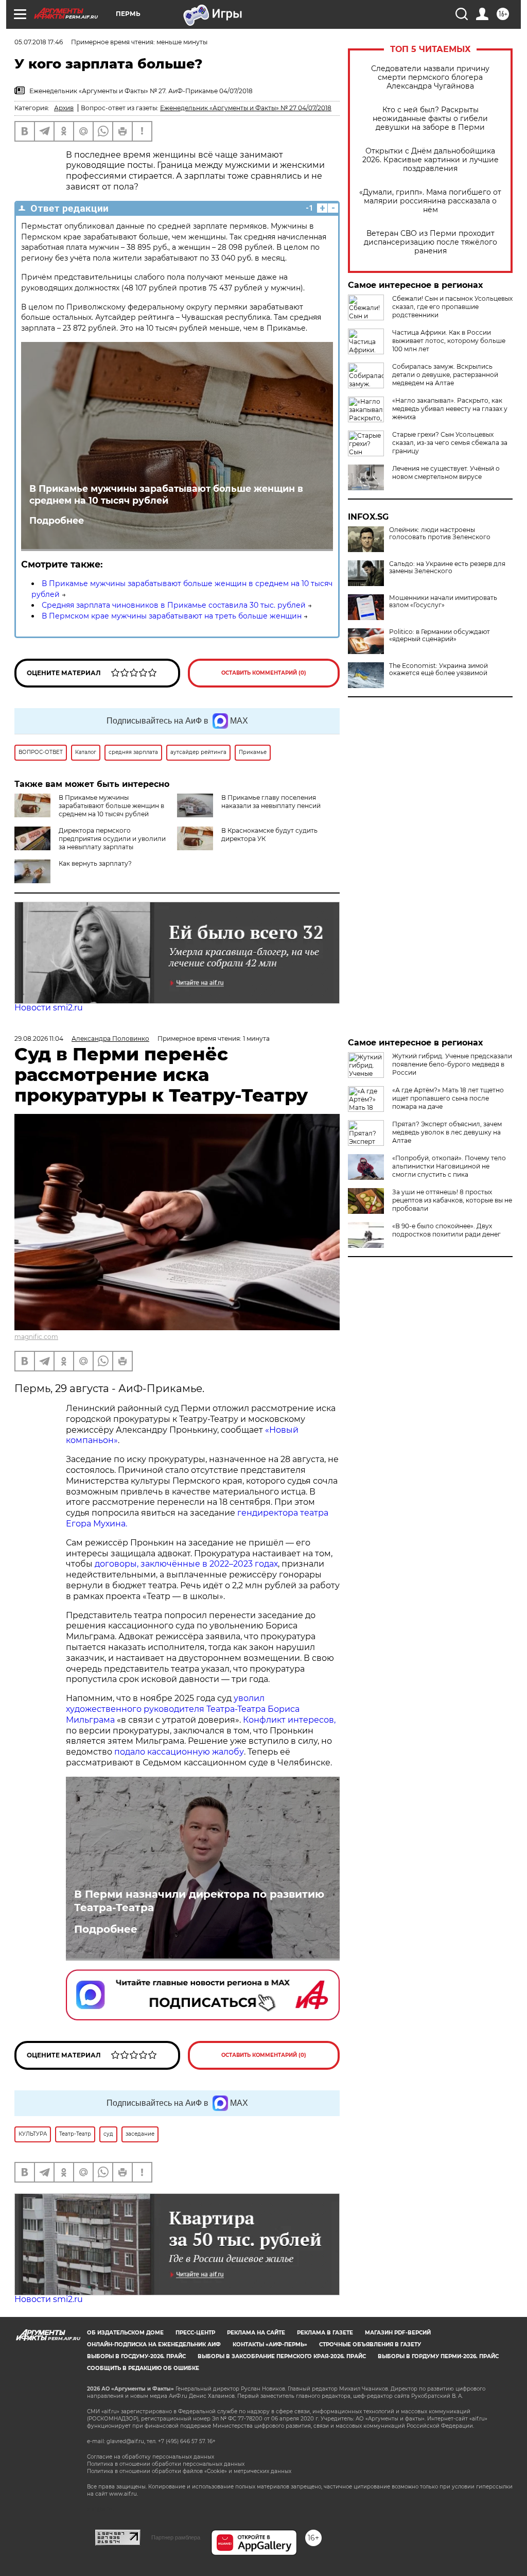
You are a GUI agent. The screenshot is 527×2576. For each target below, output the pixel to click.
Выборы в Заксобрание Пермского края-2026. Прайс (282, 2356)
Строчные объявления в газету (370, 2345)
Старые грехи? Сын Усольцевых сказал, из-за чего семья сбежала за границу (450, 443)
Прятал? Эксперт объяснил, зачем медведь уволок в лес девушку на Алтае (447, 1132)
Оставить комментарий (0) (264, 673)
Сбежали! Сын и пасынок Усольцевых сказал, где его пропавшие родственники (452, 307)
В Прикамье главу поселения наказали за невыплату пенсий (271, 802)
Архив (64, 108)
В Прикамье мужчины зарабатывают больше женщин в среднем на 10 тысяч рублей (166, 494)
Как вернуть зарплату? (95, 863)
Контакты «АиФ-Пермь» (270, 2345)
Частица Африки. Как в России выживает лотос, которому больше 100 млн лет (449, 341)
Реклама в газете (325, 2333)
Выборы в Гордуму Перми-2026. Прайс (438, 2356)
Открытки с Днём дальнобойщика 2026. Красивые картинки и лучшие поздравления (431, 160)
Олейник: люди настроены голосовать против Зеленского (440, 534)
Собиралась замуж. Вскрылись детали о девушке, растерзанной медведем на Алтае (445, 375)
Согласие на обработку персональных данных (151, 2457)
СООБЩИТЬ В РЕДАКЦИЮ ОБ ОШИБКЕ (143, 2368)
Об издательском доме (125, 2333)
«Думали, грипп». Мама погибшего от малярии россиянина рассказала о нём (430, 201)
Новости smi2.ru (49, 1008)
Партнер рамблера (176, 2537)
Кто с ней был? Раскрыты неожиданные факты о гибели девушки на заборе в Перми (430, 119)
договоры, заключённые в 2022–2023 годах (185, 1564)
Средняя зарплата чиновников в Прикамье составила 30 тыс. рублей (174, 605)
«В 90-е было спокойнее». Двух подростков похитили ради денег (446, 1230)
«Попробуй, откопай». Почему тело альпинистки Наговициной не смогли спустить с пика (449, 1166)
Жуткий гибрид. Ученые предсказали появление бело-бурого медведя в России (452, 1064)
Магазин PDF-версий (398, 2333)
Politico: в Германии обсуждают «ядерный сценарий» (440, 636)
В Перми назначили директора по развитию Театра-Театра (199, 1901)
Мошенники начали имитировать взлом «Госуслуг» (443, 602)
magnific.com (36, 1337)
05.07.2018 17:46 (39, 42)
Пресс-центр (195, 2333)
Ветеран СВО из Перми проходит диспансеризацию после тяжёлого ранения (431, 242)
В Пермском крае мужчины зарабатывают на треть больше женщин (172, 616)
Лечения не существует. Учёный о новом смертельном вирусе (446, 473)
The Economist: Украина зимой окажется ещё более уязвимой (438, 669)
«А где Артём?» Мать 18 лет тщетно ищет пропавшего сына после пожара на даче (448, 1098)
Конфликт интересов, (289, 1720)
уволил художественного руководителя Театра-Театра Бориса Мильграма (183, 1709)
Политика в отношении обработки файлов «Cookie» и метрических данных (189, 2471)
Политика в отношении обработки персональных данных (166, 2464)
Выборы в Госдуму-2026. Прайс (136, 2356)
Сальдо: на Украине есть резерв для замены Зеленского (447, 568)
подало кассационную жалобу (179, 1752)
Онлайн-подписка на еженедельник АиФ (154, 2345)
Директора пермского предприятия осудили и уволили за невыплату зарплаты (112, 839)
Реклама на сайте (256, 2333)
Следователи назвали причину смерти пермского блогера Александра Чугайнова (430, 78)
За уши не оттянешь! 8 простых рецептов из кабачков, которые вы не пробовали (452, 1200)
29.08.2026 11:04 (39, 1038)
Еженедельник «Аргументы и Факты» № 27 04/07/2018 (246, 108)
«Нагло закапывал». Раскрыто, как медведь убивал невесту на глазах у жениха (450, 409)
